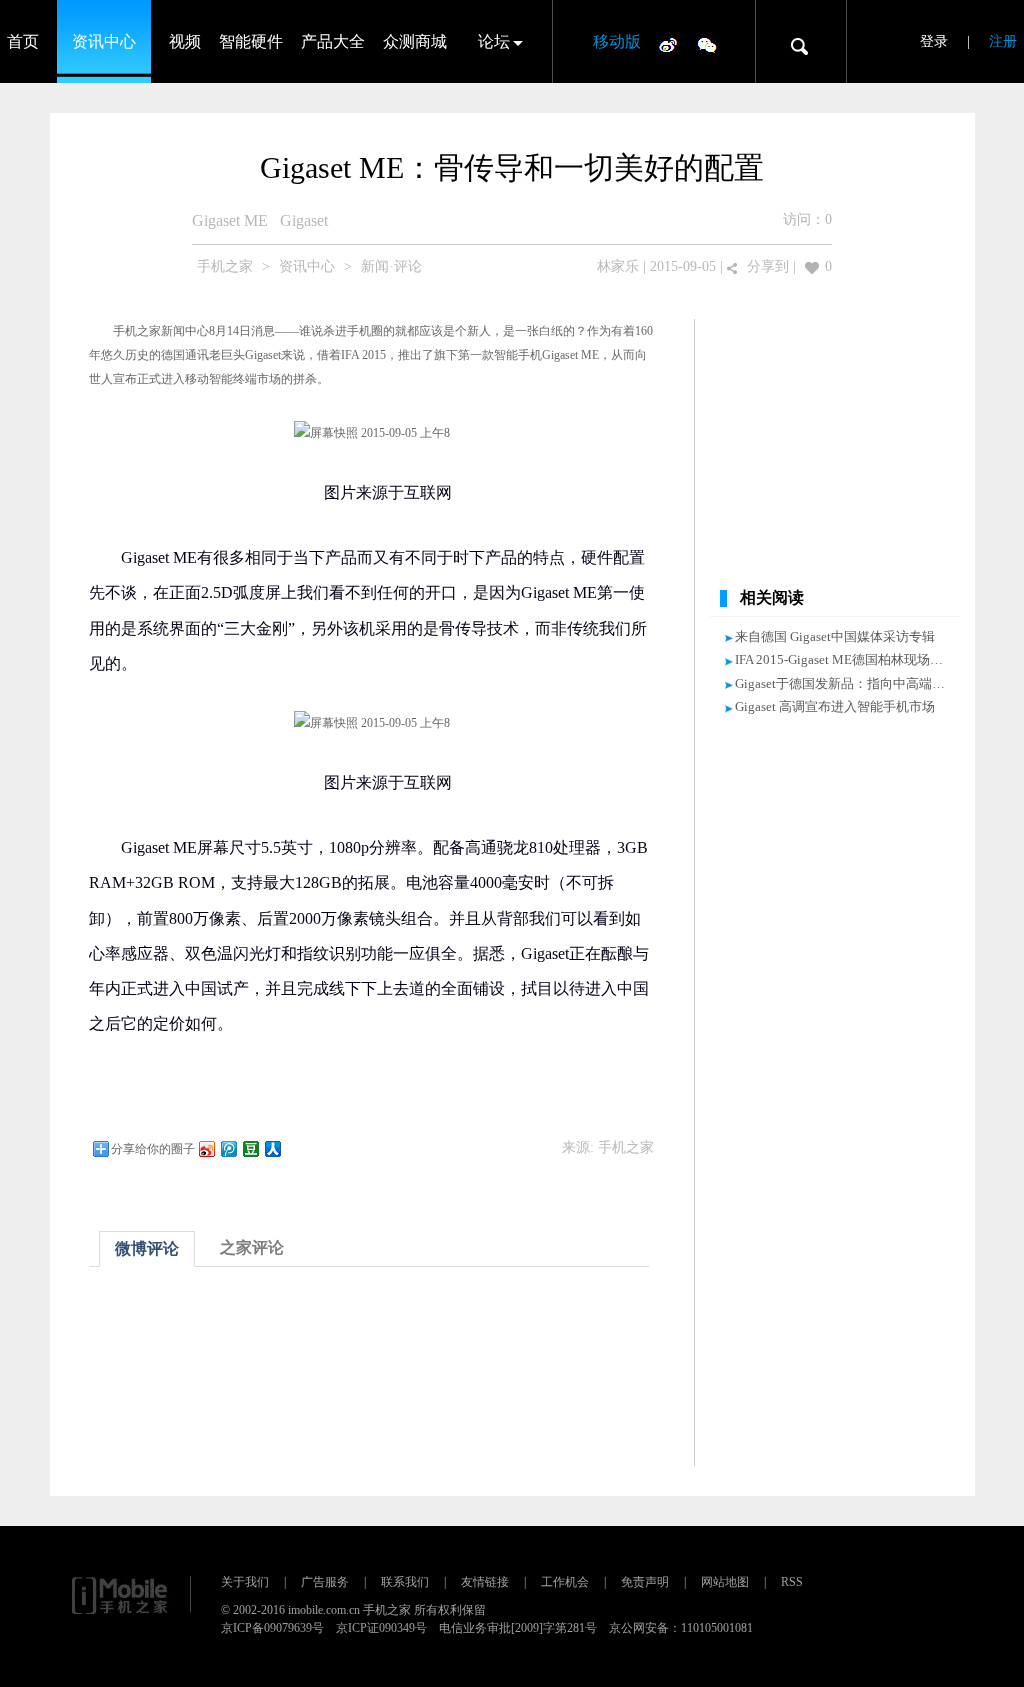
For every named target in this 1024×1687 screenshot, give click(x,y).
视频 (185, 41)
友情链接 (485, 1582)
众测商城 (415, 41)
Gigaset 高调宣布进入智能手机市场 (835, 706)
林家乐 (618, 266)
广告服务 (325, 1582)
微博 (668, 44)
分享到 (768, 266)
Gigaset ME (230, 220)
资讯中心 (104, 41)
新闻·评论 (391, 266)
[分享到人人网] (272, 1148)
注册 (1003, 41)
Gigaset (304, 220)
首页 (23, 41)
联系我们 (405, 1582)
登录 (934, 41)
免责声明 (645, 1582)
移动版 (617, 41)
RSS (792, 1582)
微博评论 (147, 1248)
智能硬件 (251, 41)
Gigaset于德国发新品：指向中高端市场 (846, 683)
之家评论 (252, 1247)
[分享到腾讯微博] (228, 1148)
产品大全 (333, 41)
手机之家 (225, 266)
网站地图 (725, 1582)
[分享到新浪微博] (206, 1148)
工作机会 (565, 1582)
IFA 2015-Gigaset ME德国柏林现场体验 (845, 659)
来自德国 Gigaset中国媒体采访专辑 (835, 636)
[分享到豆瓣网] (250, 1148)
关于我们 (245, 1582)
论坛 (494, 41)
